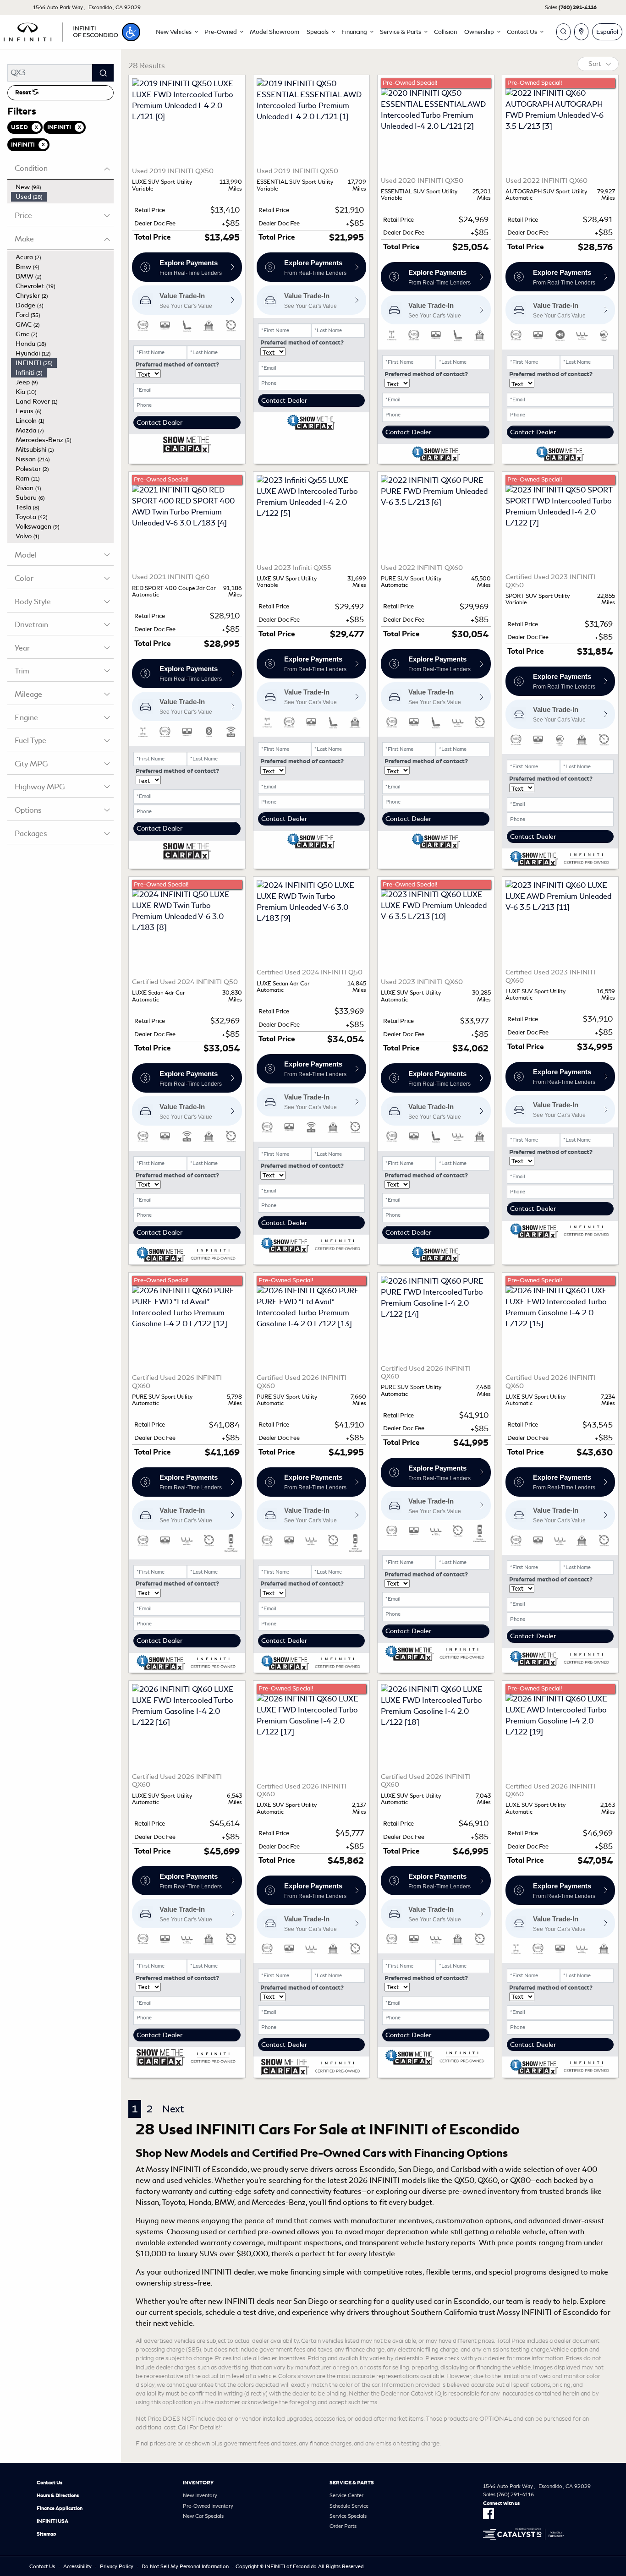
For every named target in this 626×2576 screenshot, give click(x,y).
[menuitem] (62, 187)
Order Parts (343, 2526)
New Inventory (200, 2495)
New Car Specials (203, 2516)
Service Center (346, 2495)
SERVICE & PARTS (352, 2483)
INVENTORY (198, 2483)
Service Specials (348, 2516)
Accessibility (77, 2566)
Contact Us (49, 2483)
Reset (24, 93)
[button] (131, 32)
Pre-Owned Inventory (208, 2506)
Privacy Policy (117, 2566)
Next (173, 2109)
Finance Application (60, 2508)
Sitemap (47, 2534)
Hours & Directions (58, 2495)
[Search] (103, 73)
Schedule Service (349, 2506)
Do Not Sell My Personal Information (185, 2566)
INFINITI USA (52, 2521)
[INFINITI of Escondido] (61, 30)
